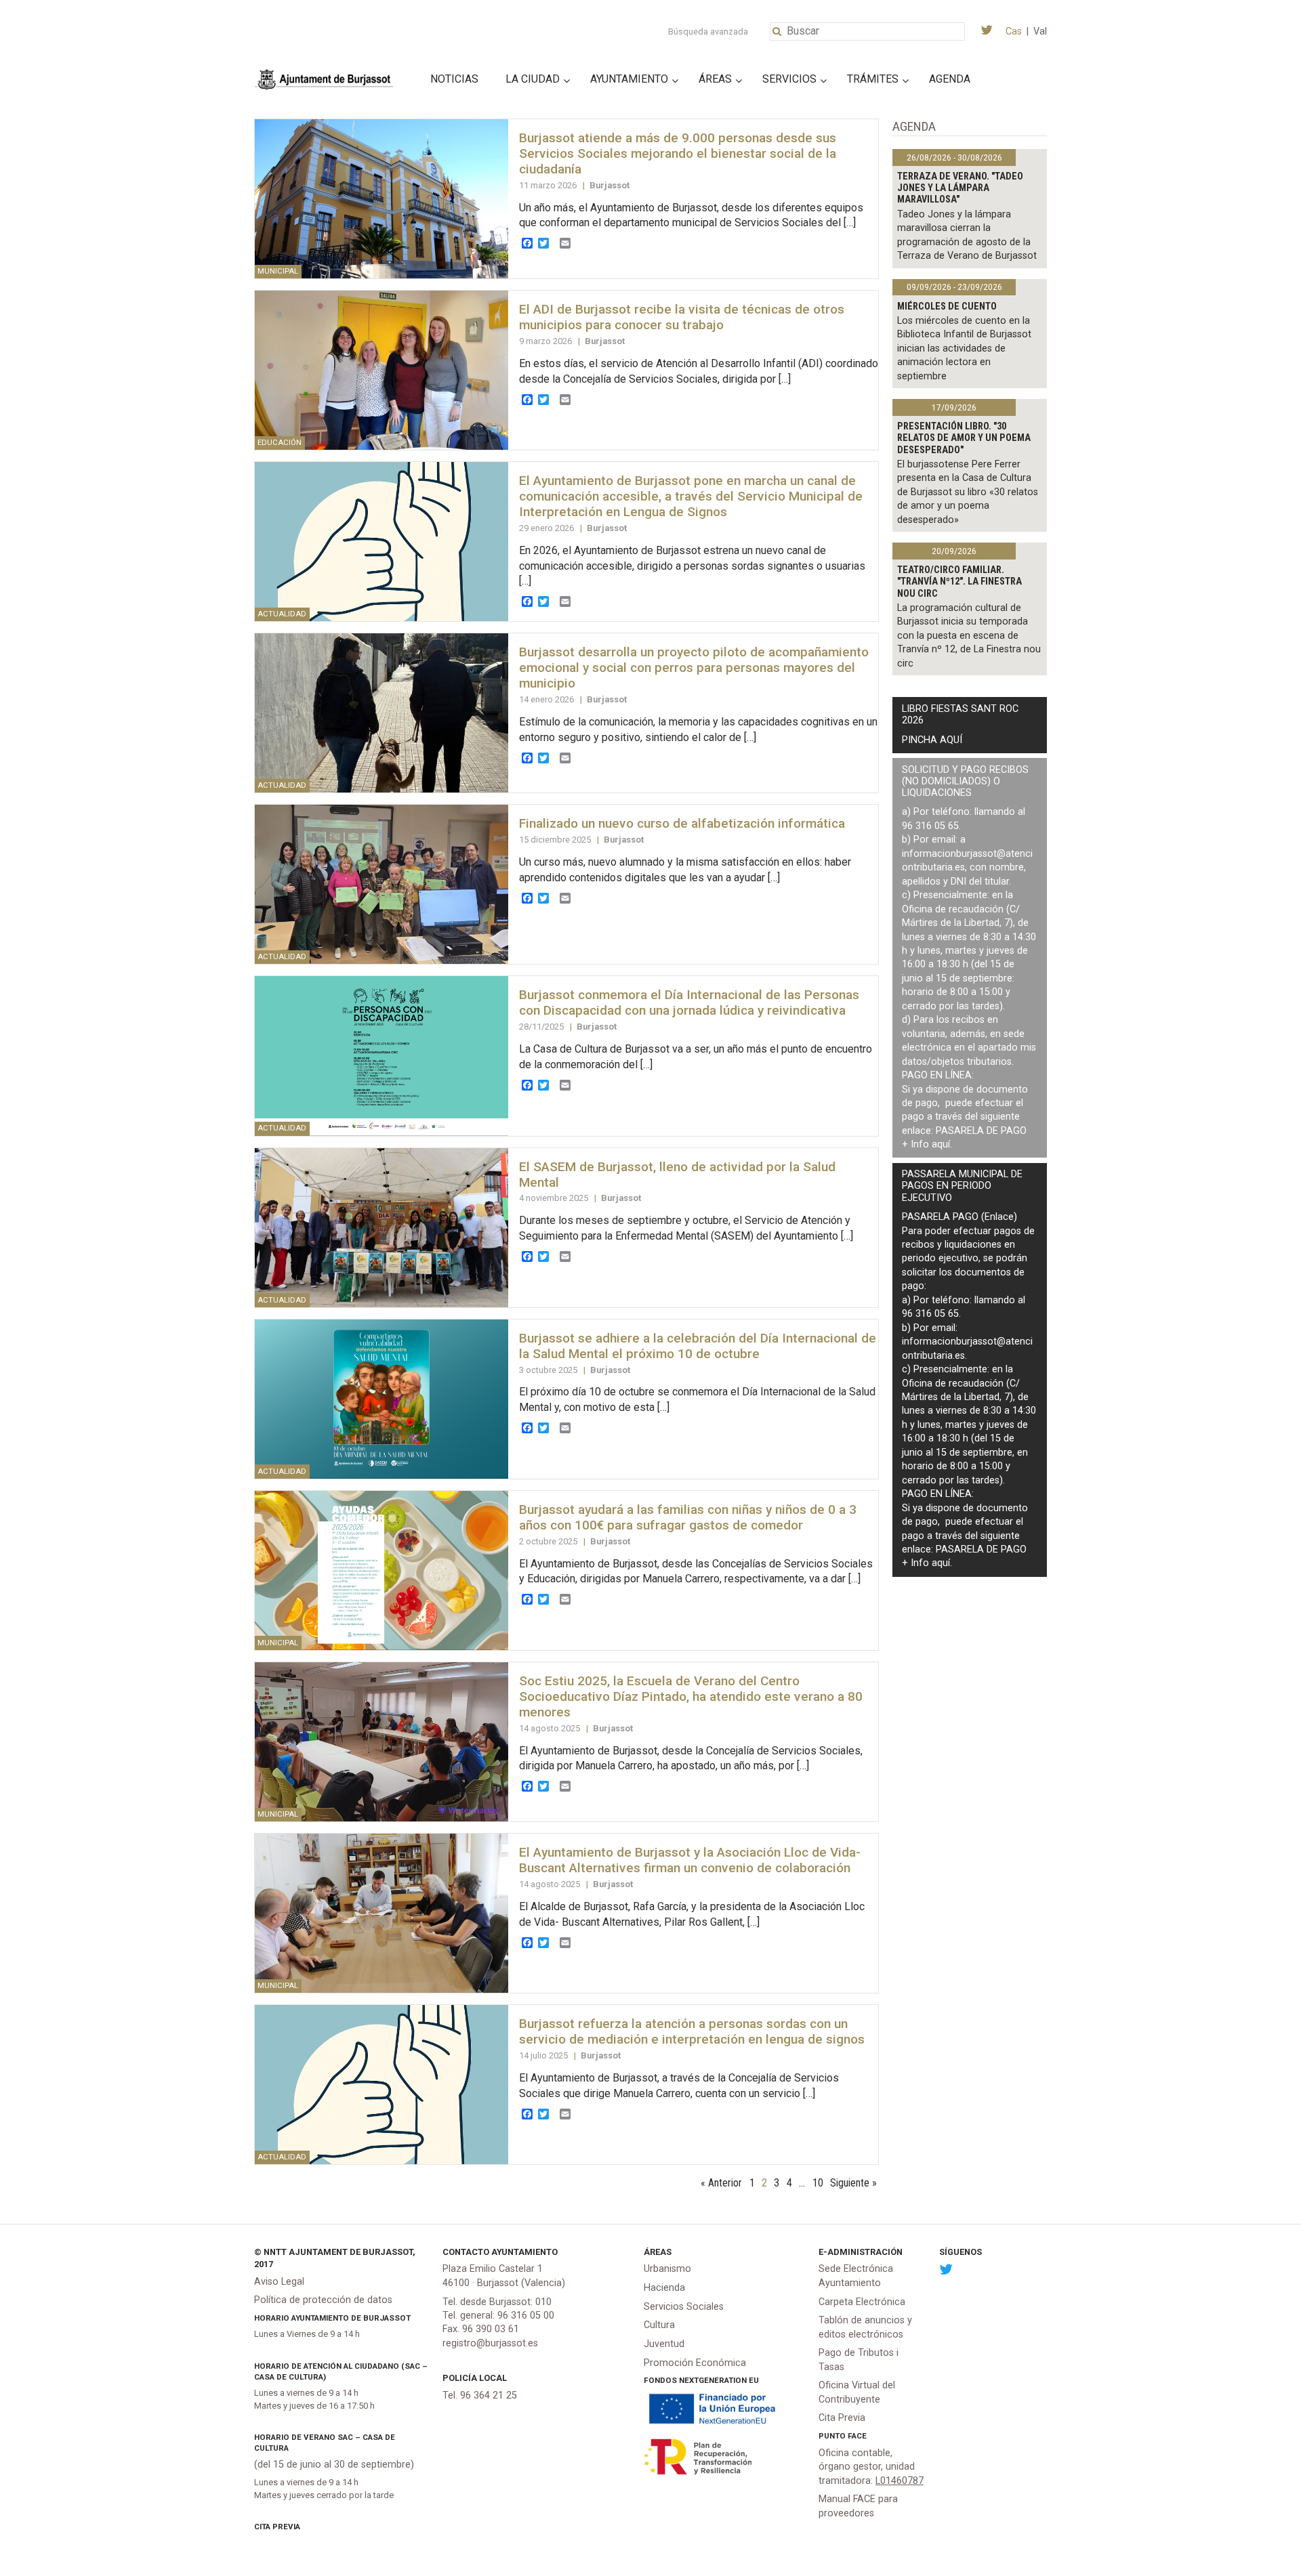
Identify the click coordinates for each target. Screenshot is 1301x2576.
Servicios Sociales (684, 2307)
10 (818, 2183)
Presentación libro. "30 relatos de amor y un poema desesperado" (964, 438)
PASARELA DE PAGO (981, 1131)
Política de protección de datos (323, 2300)
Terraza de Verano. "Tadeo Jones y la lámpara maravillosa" (960, 188)
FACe (857, 2436)
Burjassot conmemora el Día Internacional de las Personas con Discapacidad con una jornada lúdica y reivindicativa (689, 1002)
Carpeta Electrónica (862, 2302)
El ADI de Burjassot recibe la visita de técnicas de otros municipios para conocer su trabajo (682, 317)
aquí (941, 1144)
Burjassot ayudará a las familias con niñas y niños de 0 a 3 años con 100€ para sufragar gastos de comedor (688, 1517)
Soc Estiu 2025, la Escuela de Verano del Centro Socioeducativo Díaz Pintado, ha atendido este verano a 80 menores (691, 1696)
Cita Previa (277, 2527)
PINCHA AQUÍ (932, 740)
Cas (1014, 31)
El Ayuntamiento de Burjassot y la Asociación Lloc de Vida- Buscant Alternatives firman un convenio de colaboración (690, 1860)
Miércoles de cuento (947, 307)
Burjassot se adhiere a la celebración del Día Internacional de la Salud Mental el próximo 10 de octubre (698, 1346)
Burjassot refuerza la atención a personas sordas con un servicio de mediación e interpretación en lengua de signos (692, 2031)
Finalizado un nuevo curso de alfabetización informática (682, 823)
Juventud (664, 2344)
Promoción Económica (695, 2363)
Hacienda (664, 2288)
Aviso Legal (279, 2282)
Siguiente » (853, 2183)
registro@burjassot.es (490, 2343)
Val (1040, 31)
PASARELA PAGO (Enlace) (959, 1217)
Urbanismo (667, 2269)
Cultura (659, 2325)
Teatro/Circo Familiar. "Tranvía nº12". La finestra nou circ (959, 582)
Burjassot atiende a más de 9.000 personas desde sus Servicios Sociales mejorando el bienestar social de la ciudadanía (678, 153)
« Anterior (721, 2183)
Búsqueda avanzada (708, 31)
